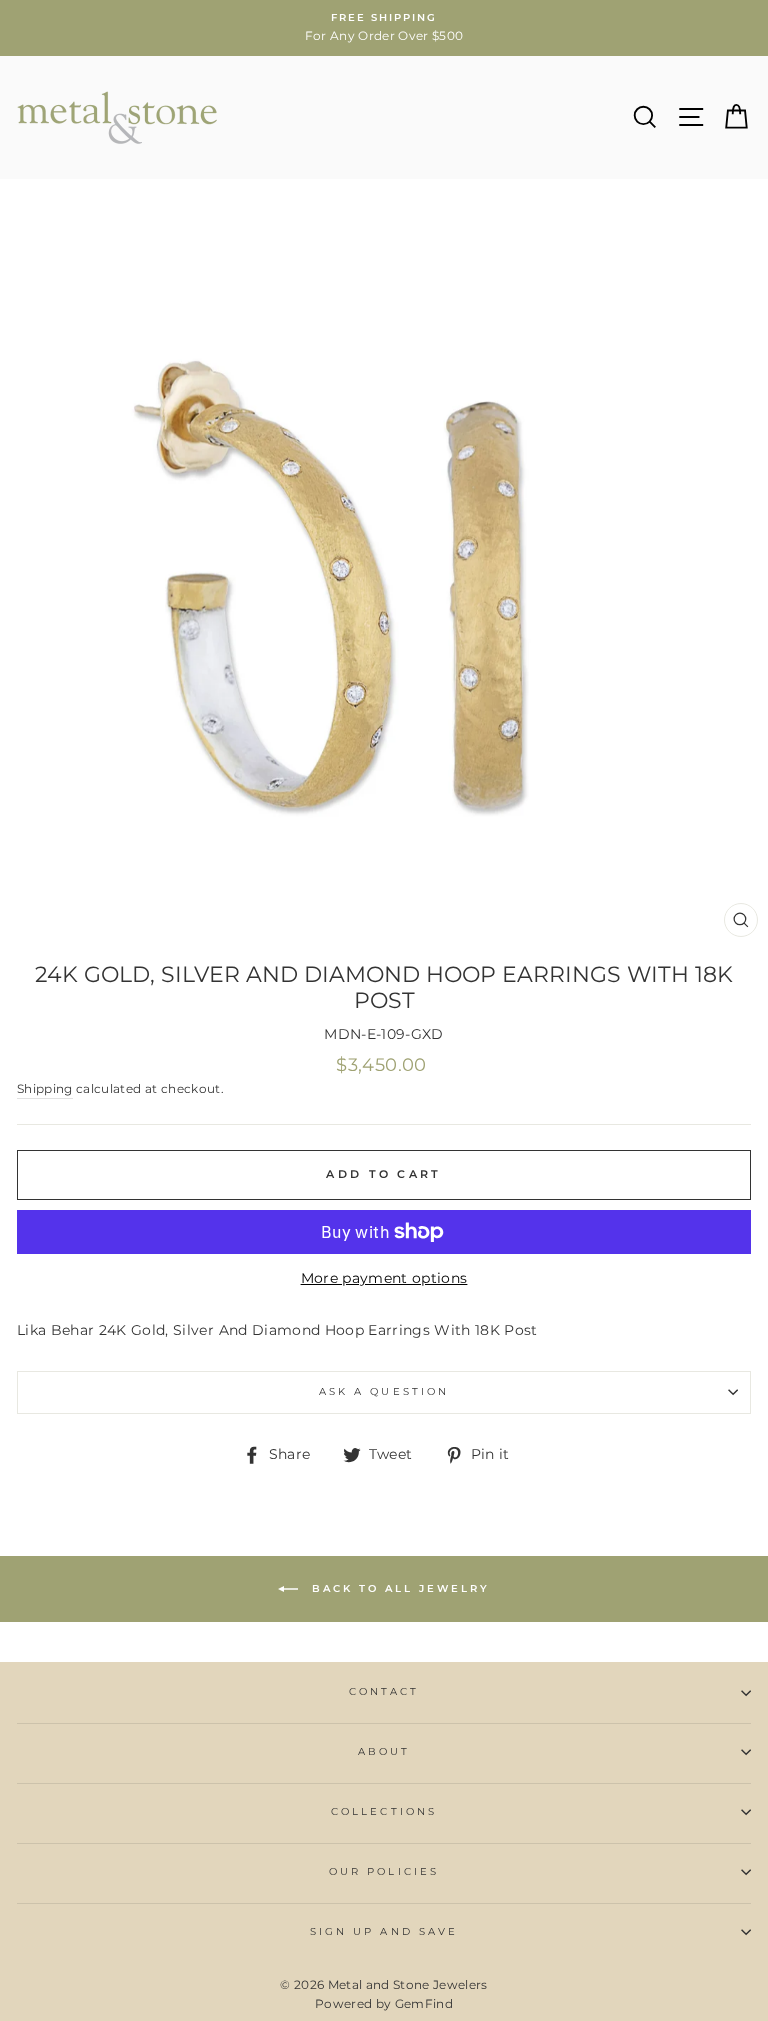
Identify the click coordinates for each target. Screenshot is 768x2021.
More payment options (384, 1278)
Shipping (45, 1089)
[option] (384, 28)
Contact (384, 1691)
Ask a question (384, 1391)
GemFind (424, 2003)
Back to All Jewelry (398, 1588)
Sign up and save (384, 1931)
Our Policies (384, 1871)
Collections (384, 1811)
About (384, 1751)
